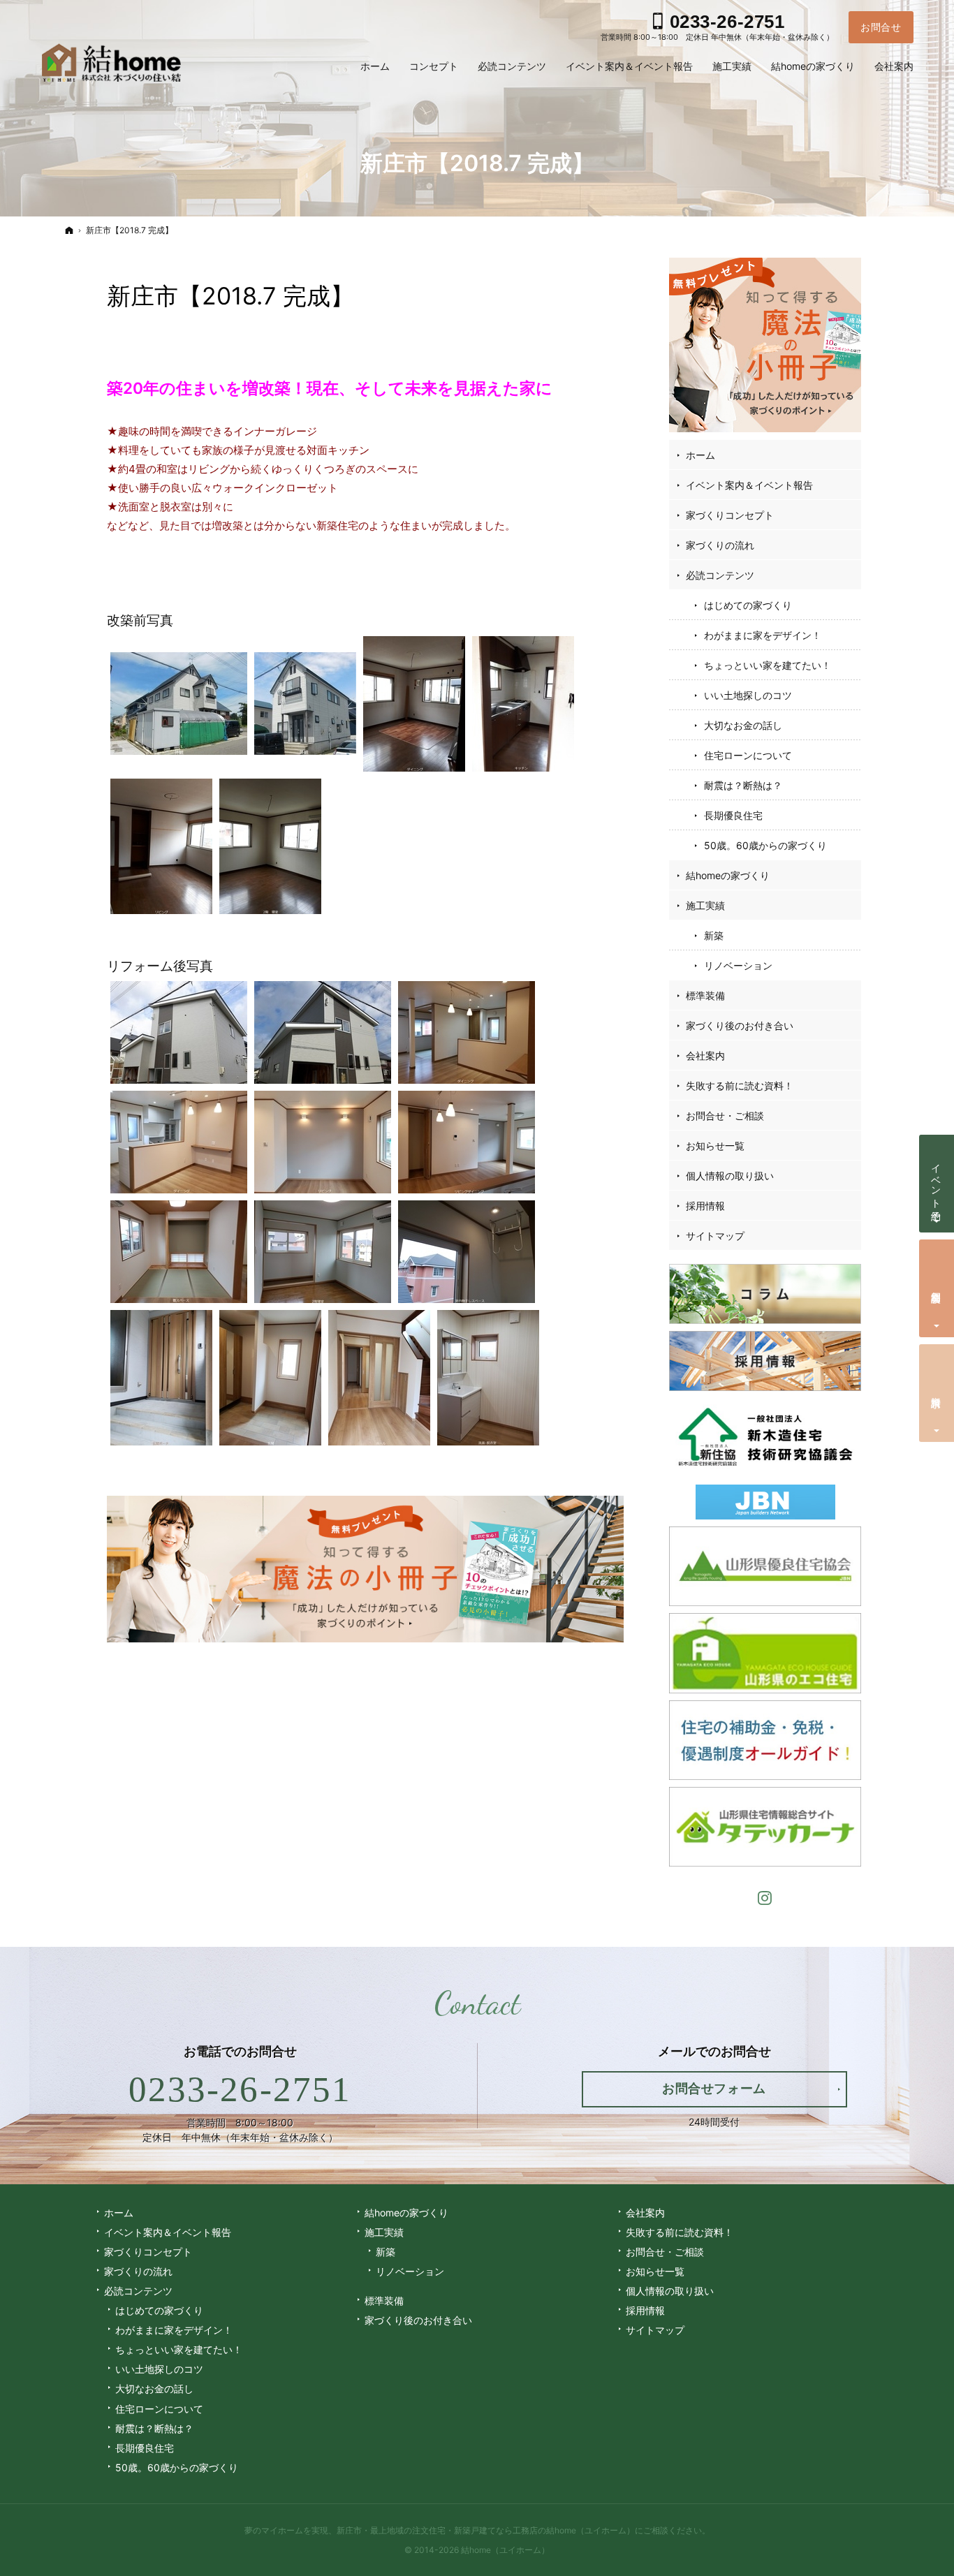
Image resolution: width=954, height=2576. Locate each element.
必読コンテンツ (720, 575)
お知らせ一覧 (715, 1146)
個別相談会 (937, 1286)
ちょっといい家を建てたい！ (768, 665)
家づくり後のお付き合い (740, 1025)
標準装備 (705, 995)
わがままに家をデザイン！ (763, 635)
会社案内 (705, 1055)
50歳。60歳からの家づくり (765, 845)
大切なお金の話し (743, 725)
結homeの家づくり (728, 875)
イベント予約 (937, 1181)
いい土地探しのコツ (748, 695)
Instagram (765, 1896)
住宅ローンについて (748, 755)
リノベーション (738, 965)
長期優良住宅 (733, 815)
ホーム (700, 455)
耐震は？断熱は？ (743, 785)
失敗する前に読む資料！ (740, 1085)
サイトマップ (715, 1236)
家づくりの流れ (720, 545)
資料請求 (937, 1391)
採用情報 (705, 1206)
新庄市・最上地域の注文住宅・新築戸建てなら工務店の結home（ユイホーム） (486, 2530)
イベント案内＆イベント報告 (749, 485)
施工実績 (705, 905)
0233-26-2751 (240, 2089)
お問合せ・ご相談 (725, 1116)
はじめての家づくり (748, 605)
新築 (714, 935)
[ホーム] (69, 230)
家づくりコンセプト (730, 515)
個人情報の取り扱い (730, 1176)
